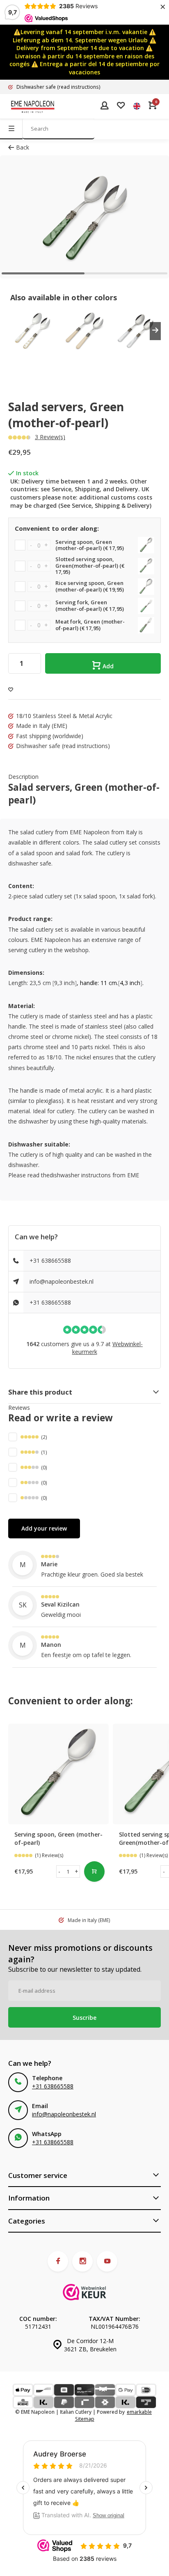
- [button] (59, 1871)
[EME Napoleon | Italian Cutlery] (33, 106)
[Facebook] (58, 2261)
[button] (155, 331)
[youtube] (107, 2261)
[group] (32, 331)
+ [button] (77, 1871)
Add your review (44, 1528)
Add (108, 666)
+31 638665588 (50, 1260)
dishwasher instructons (80, 1175)
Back (23, 147)
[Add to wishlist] (11, 689)
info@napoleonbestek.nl (62, 1281)
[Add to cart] (94, 1872)
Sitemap (85, 2419)
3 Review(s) (50, 437)
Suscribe (84, 2018)
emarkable (139, 2412)
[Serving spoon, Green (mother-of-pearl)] (58, 1774)
